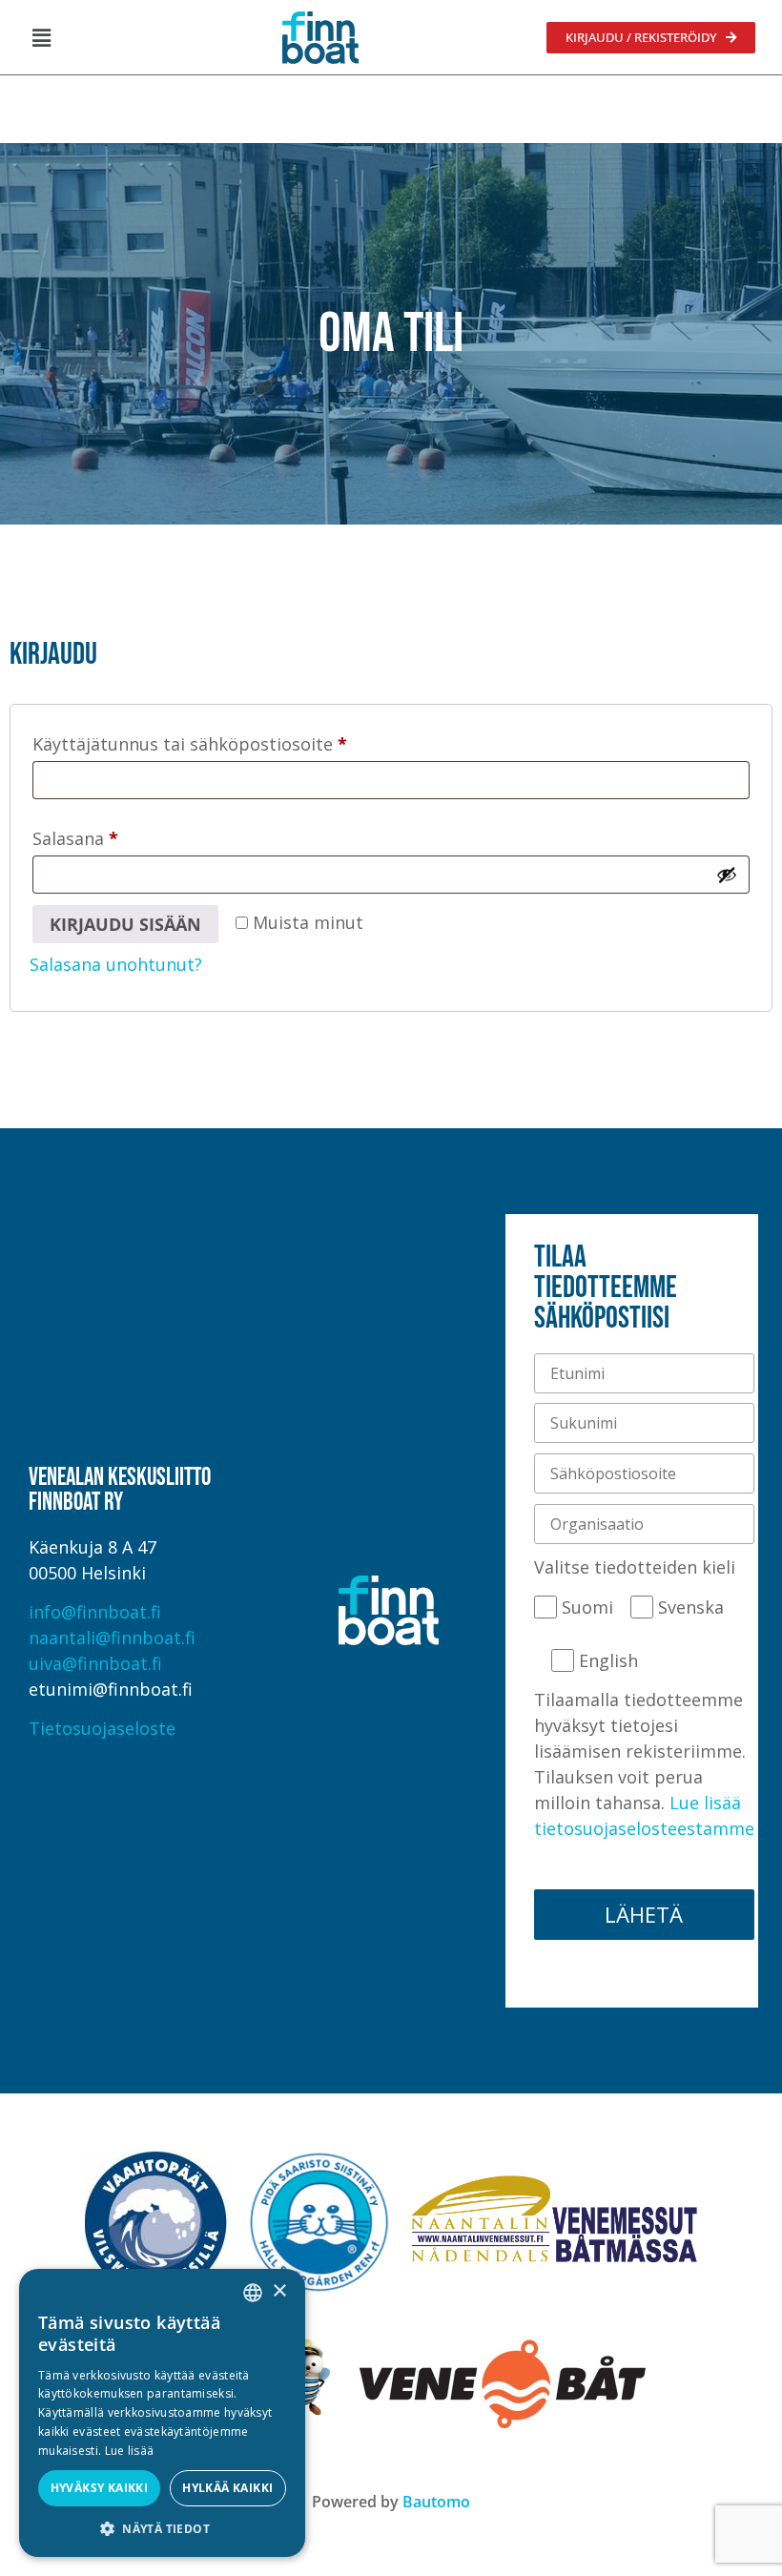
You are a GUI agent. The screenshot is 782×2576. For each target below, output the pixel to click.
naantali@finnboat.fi (112, 1638)
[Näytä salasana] (727, 875)
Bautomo (436, 2502)
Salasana (116, 835)
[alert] (162, 2413)
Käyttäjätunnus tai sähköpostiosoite (230, 741)
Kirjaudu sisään (125, 924)
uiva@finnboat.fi (95, 1663)
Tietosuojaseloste (102, 1728)
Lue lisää (130, 2451)
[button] (41, 37)
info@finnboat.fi (95, 1612)
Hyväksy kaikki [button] (100, 2488)
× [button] (279, 2291)
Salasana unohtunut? (116, 964)
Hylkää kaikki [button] (227, 2488)
